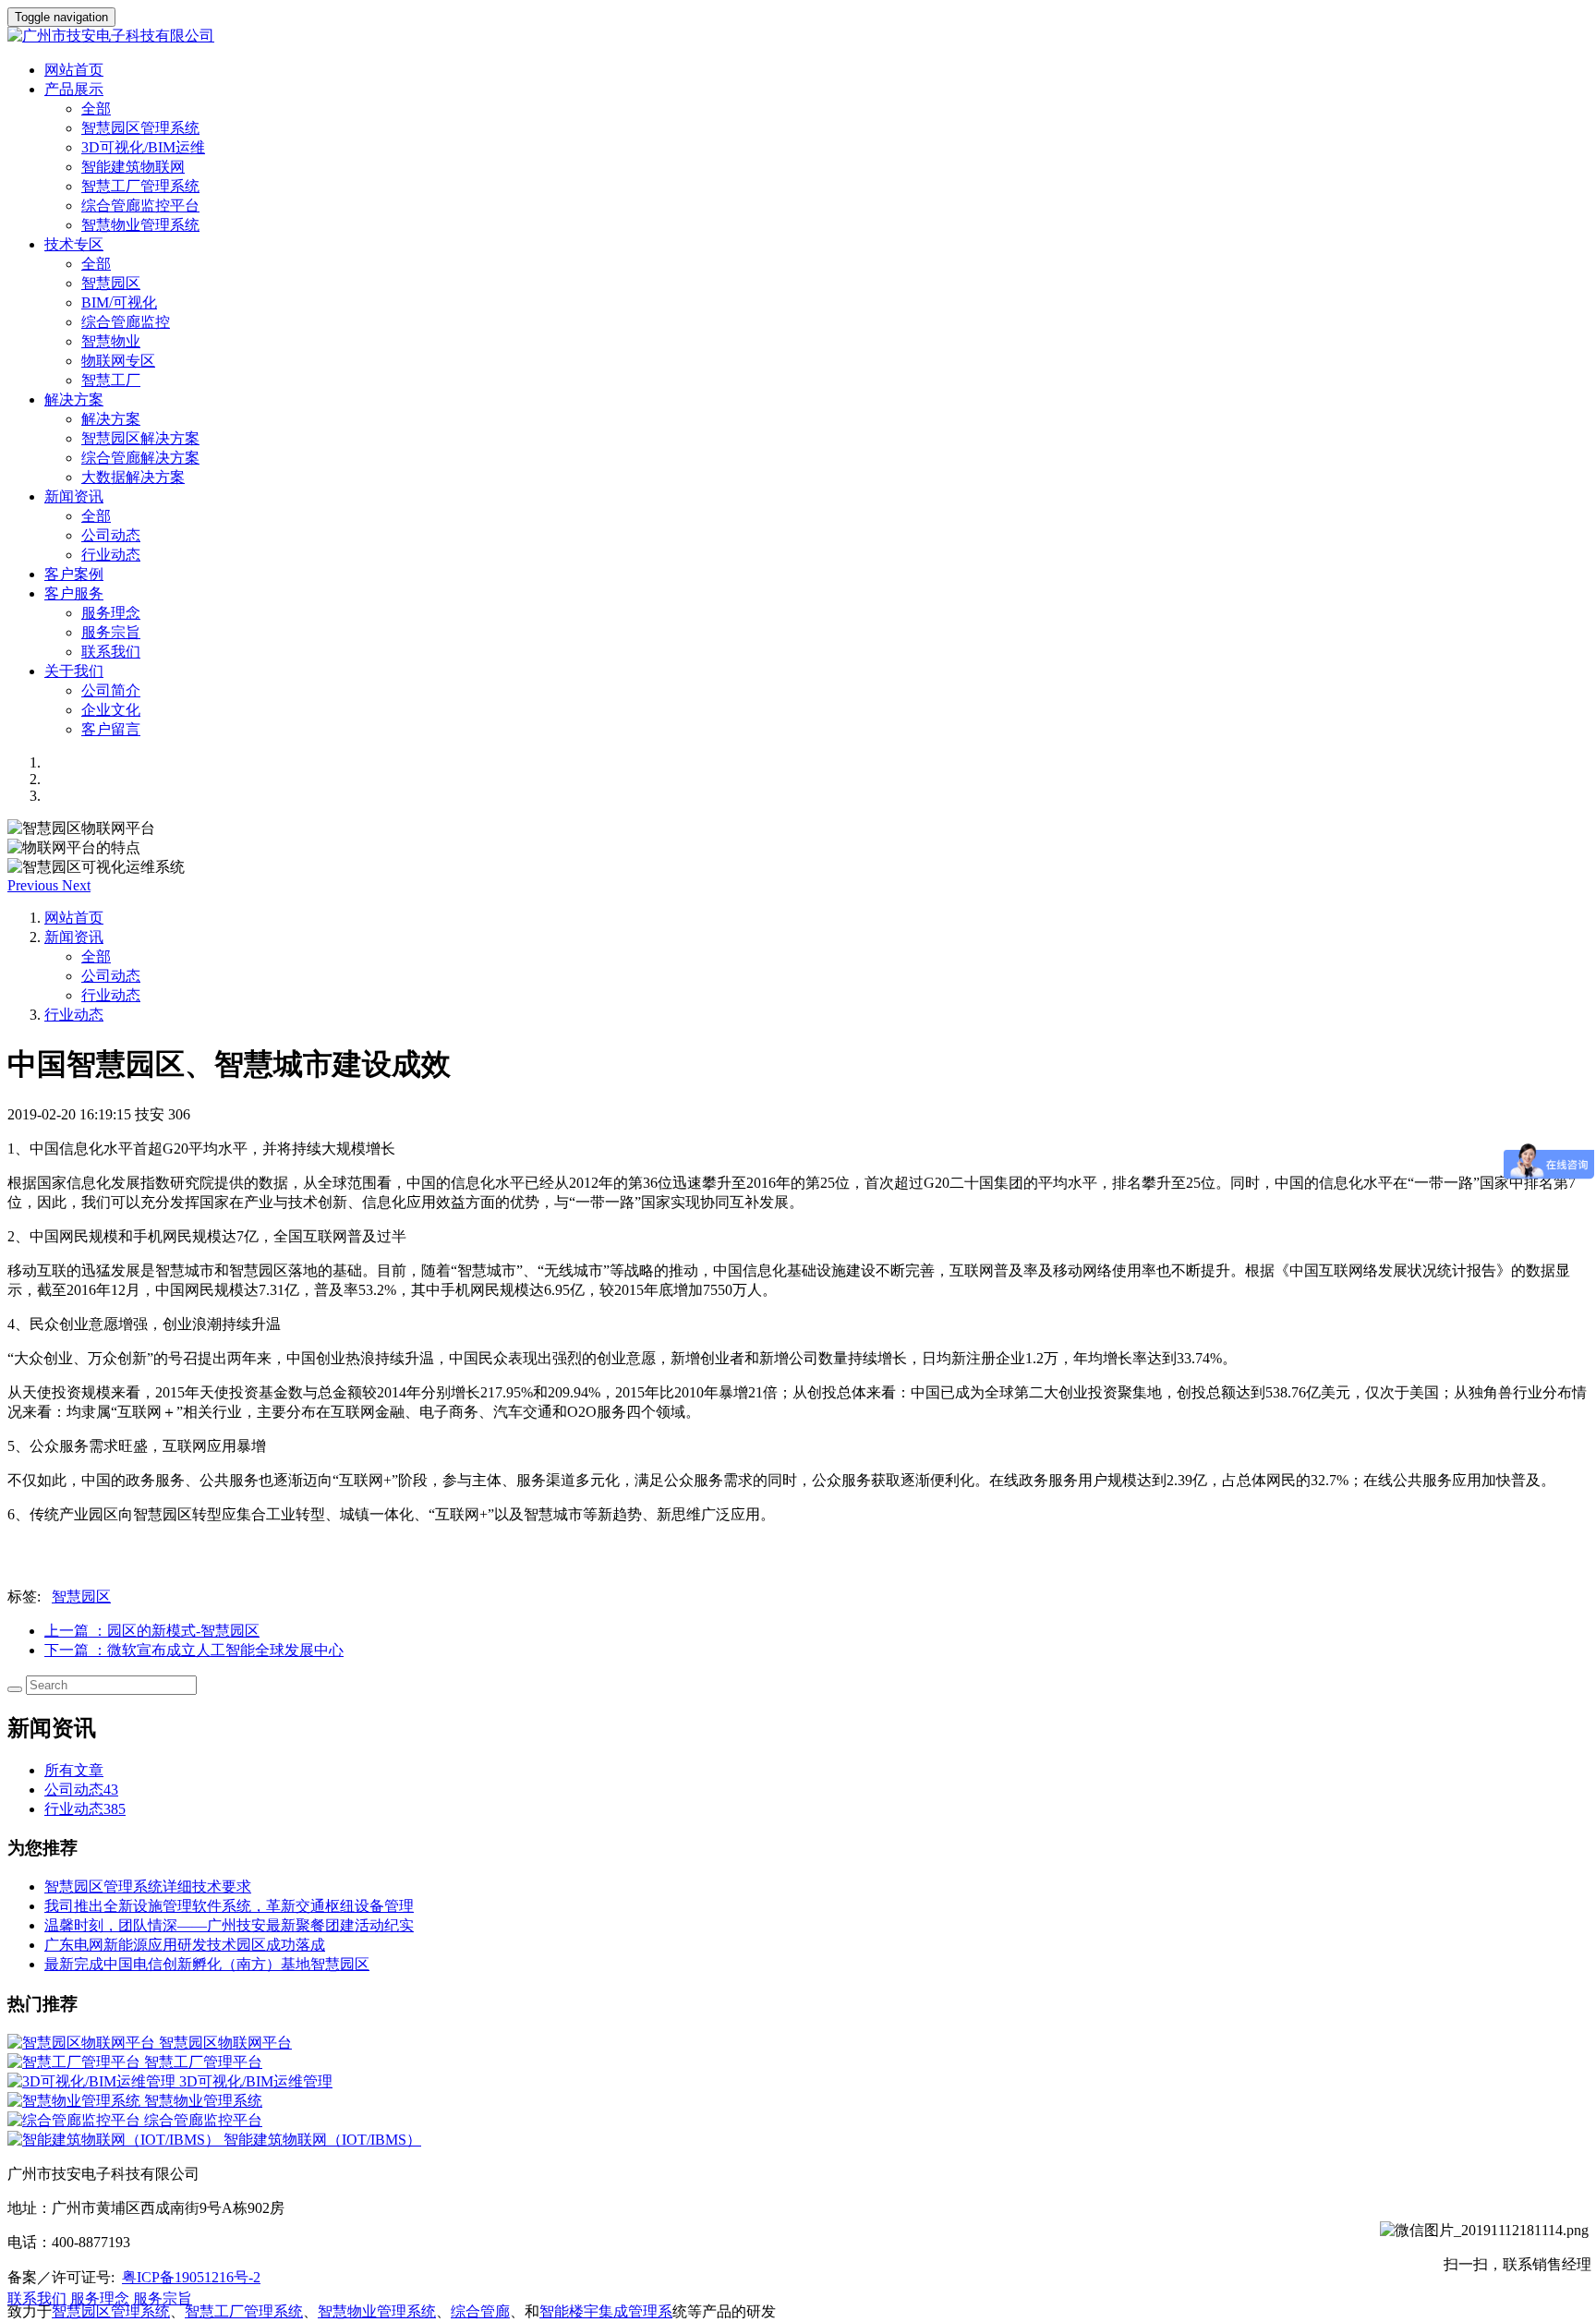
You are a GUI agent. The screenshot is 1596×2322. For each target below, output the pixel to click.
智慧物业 (111, 341)
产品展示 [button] (74, 89)
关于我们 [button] (74, 671)
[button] (35, 885)
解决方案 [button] (74, 399)
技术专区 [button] (74, 244)
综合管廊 (480, 2311)
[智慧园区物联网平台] (83, 2043)
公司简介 (111, 690)
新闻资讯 (74, 937)
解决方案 (111, 419)
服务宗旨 (111, 632)
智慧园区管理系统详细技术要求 (148, 1887)
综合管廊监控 (126, 322)
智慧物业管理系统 (140, 225)
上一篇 (152, 1631)
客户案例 (74, 574)
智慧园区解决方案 (140, 438)
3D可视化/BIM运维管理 (256, 2081)
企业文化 (111, 710)
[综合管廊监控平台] (76, 2120)
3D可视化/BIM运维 (143, 147)
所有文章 (74, 1770)
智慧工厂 (111, 380)
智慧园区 (111, 283)
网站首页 (74, 70)
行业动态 (111, 555)
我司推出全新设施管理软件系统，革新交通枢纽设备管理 (229, 1906)
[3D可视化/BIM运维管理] (93, 2081)
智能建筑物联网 (133, 167)
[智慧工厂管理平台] (76, 2062)
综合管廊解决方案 (140, 458)
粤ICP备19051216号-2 (191, 2277)
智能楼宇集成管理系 (606, 2311)
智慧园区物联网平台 (225, 2043)
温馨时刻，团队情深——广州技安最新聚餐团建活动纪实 (229, 1925)
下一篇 (194, 1650)
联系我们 (111, 652)
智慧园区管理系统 (140, 128)
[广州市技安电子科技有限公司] (798, 36)
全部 (96, 109)
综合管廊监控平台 (140, 206)
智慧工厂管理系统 (140, 186)
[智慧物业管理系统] (76, 2101)
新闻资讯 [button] (74, 496)
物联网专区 (118, 361)
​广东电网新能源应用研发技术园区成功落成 (185, 1945)
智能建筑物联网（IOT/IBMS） (322, 2140)
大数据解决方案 (133, 477)
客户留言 (111, 729)
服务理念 (111, 613)
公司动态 (111, 535)
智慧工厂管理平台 (203, 2062)
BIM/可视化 (119, 302)
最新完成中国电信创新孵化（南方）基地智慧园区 (207, 1964)
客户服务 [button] (74, 593)
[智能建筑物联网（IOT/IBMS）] (115, 2140)
